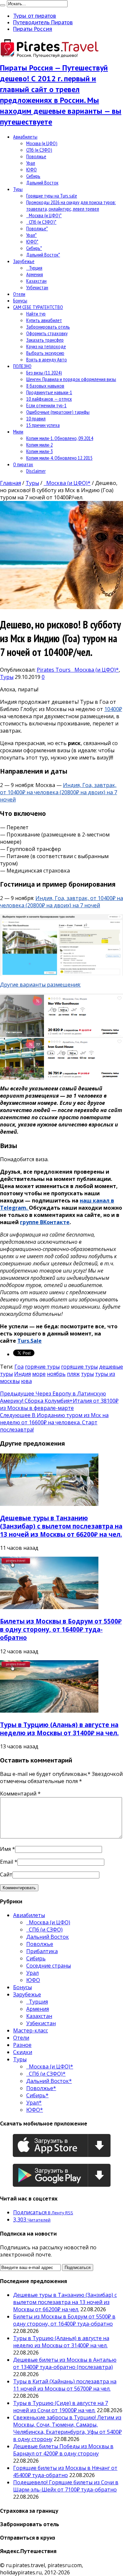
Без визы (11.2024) (44, 373)
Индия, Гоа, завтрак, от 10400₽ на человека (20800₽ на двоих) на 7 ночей (59, 792)
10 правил (36, 418)
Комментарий (20, 1794)
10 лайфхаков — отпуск (49, 399)
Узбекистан (37, 287)
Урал (31, 163)
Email (7, 1862)
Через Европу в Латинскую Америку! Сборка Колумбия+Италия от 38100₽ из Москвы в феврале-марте (59, 1401)
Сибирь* (34, 248)
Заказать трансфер (45, 340)
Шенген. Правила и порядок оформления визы (71, 379)
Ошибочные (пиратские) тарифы (58, 412)
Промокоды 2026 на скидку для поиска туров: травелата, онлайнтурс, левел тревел (71, 205)
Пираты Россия (33, 29)
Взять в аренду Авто (47, 359)
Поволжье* (37, 228)
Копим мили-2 (40, 445)
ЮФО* (32, 241)
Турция (34, 268)
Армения (35, 274)
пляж (73, 1374)
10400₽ (113, 709)
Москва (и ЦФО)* (44, 215)
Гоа (19, 1367)
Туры (18, 189)
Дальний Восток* (43, 255)
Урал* (31, 235)
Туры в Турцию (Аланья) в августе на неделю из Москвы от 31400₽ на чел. (59, 1729)
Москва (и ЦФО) (42, 143)
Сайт (6, 1874)
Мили (18, 432)
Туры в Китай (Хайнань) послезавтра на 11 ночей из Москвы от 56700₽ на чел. (65, 2385)
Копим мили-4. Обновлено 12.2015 (59, 458)
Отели (19, 294)
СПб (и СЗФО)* (41, 222)
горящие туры (79, 1367)
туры (87, 1374)
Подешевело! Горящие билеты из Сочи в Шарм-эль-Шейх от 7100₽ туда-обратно (66, 2486)
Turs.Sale (30, 1341)
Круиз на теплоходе (46, 346)
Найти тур (36, 314)
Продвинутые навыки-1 (49, 392)
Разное (22, 2045)
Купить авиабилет (44, 320)
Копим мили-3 (40, 451)
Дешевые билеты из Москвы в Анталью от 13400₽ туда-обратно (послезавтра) (65, 2363)
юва (26, 1381)
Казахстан (36, 281)
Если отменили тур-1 (46, 405)
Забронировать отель (48, 327)
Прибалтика (42, 1951)
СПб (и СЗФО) (39, 150)
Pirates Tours (54, 670)
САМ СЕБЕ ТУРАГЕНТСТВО (38, 307)
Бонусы (20, 300)
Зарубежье (24, 261)
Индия (22, 1374)
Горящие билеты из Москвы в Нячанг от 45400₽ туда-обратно (65, 2471)
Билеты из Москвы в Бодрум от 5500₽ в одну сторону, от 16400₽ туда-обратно (61, 1629)
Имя (5, 1849)
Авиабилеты (25, 137)
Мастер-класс (31, 2030)
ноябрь (56, 1374)
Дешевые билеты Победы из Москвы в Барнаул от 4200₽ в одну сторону (63, 2450)
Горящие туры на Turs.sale (52, 196)
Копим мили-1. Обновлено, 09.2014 (60, 438)
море (39, 1374)
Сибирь (33, 176)
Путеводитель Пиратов (43, 22)
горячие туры (42, 1367)
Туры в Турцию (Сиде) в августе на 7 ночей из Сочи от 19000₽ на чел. (61, 2407)
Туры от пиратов (35, 16)
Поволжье (36, 156)
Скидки (23, 2052)
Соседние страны (49, 1966)
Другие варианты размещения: (40, 985)
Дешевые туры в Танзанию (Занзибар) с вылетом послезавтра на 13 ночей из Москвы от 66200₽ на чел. (61, 1526)
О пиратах (23, 464)
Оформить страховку (47, 333)
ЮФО (31, 169)
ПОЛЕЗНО (22, 366)
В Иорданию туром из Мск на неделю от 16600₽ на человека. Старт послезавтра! (54, 1422)
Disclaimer (36, 471)
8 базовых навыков (45, 386)
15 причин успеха (43, 425)
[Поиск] (3, 5)
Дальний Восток (42, 183)
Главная (10, 483)
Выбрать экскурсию (45, 353)
